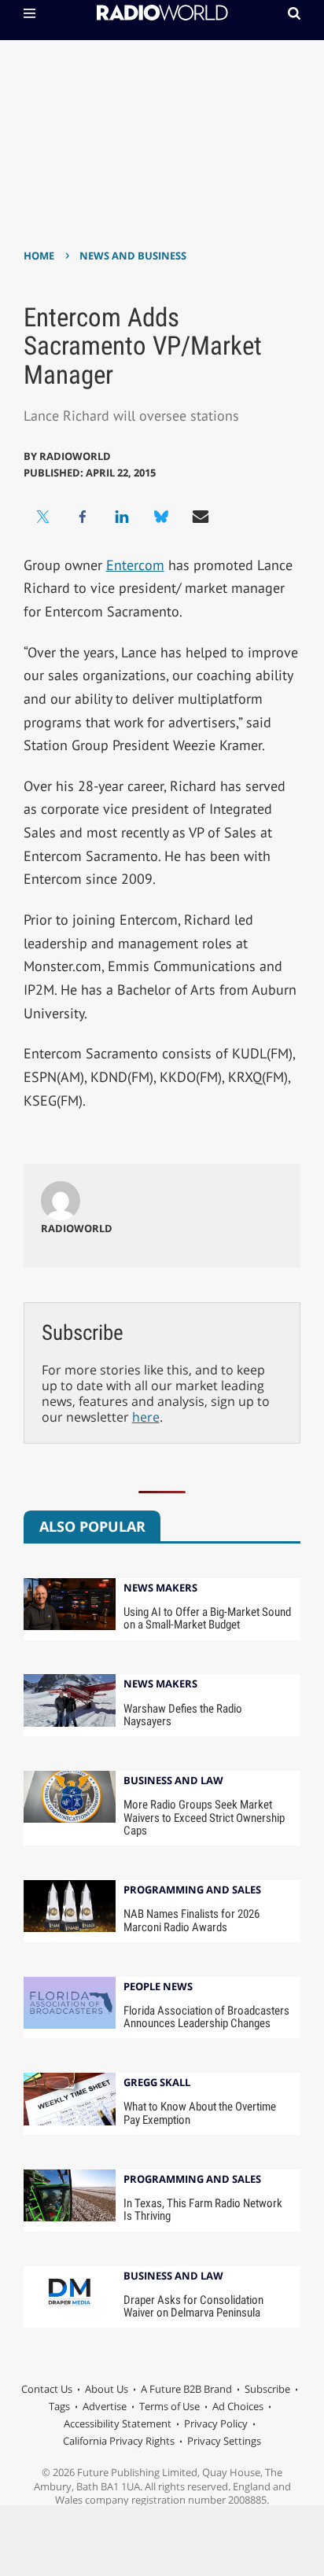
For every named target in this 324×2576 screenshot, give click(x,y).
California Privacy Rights (119, 2441)
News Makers (160, 1589)
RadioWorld (75, 456)
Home (39, 256)
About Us (107, 2389)
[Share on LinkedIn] (122, 517)
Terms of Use (169, 2406)
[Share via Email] (201, 517)
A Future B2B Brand (186, 2389)
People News (158, 1987)
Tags (59, 2406)
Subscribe (267, 2389)
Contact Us (47, 2389)
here (146, 1417)
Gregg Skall (157, 2083)
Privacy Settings (224, 2441)
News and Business (133, 256)
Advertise (105, 2406)
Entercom (135, 565)
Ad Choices (238, 2406)
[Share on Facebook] (83, 517)
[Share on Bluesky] (161, 517)
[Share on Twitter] (43, 517)
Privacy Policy (216, 2423)
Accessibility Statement (118, 2423)
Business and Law (173, 1781)
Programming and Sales (192, 1891)
